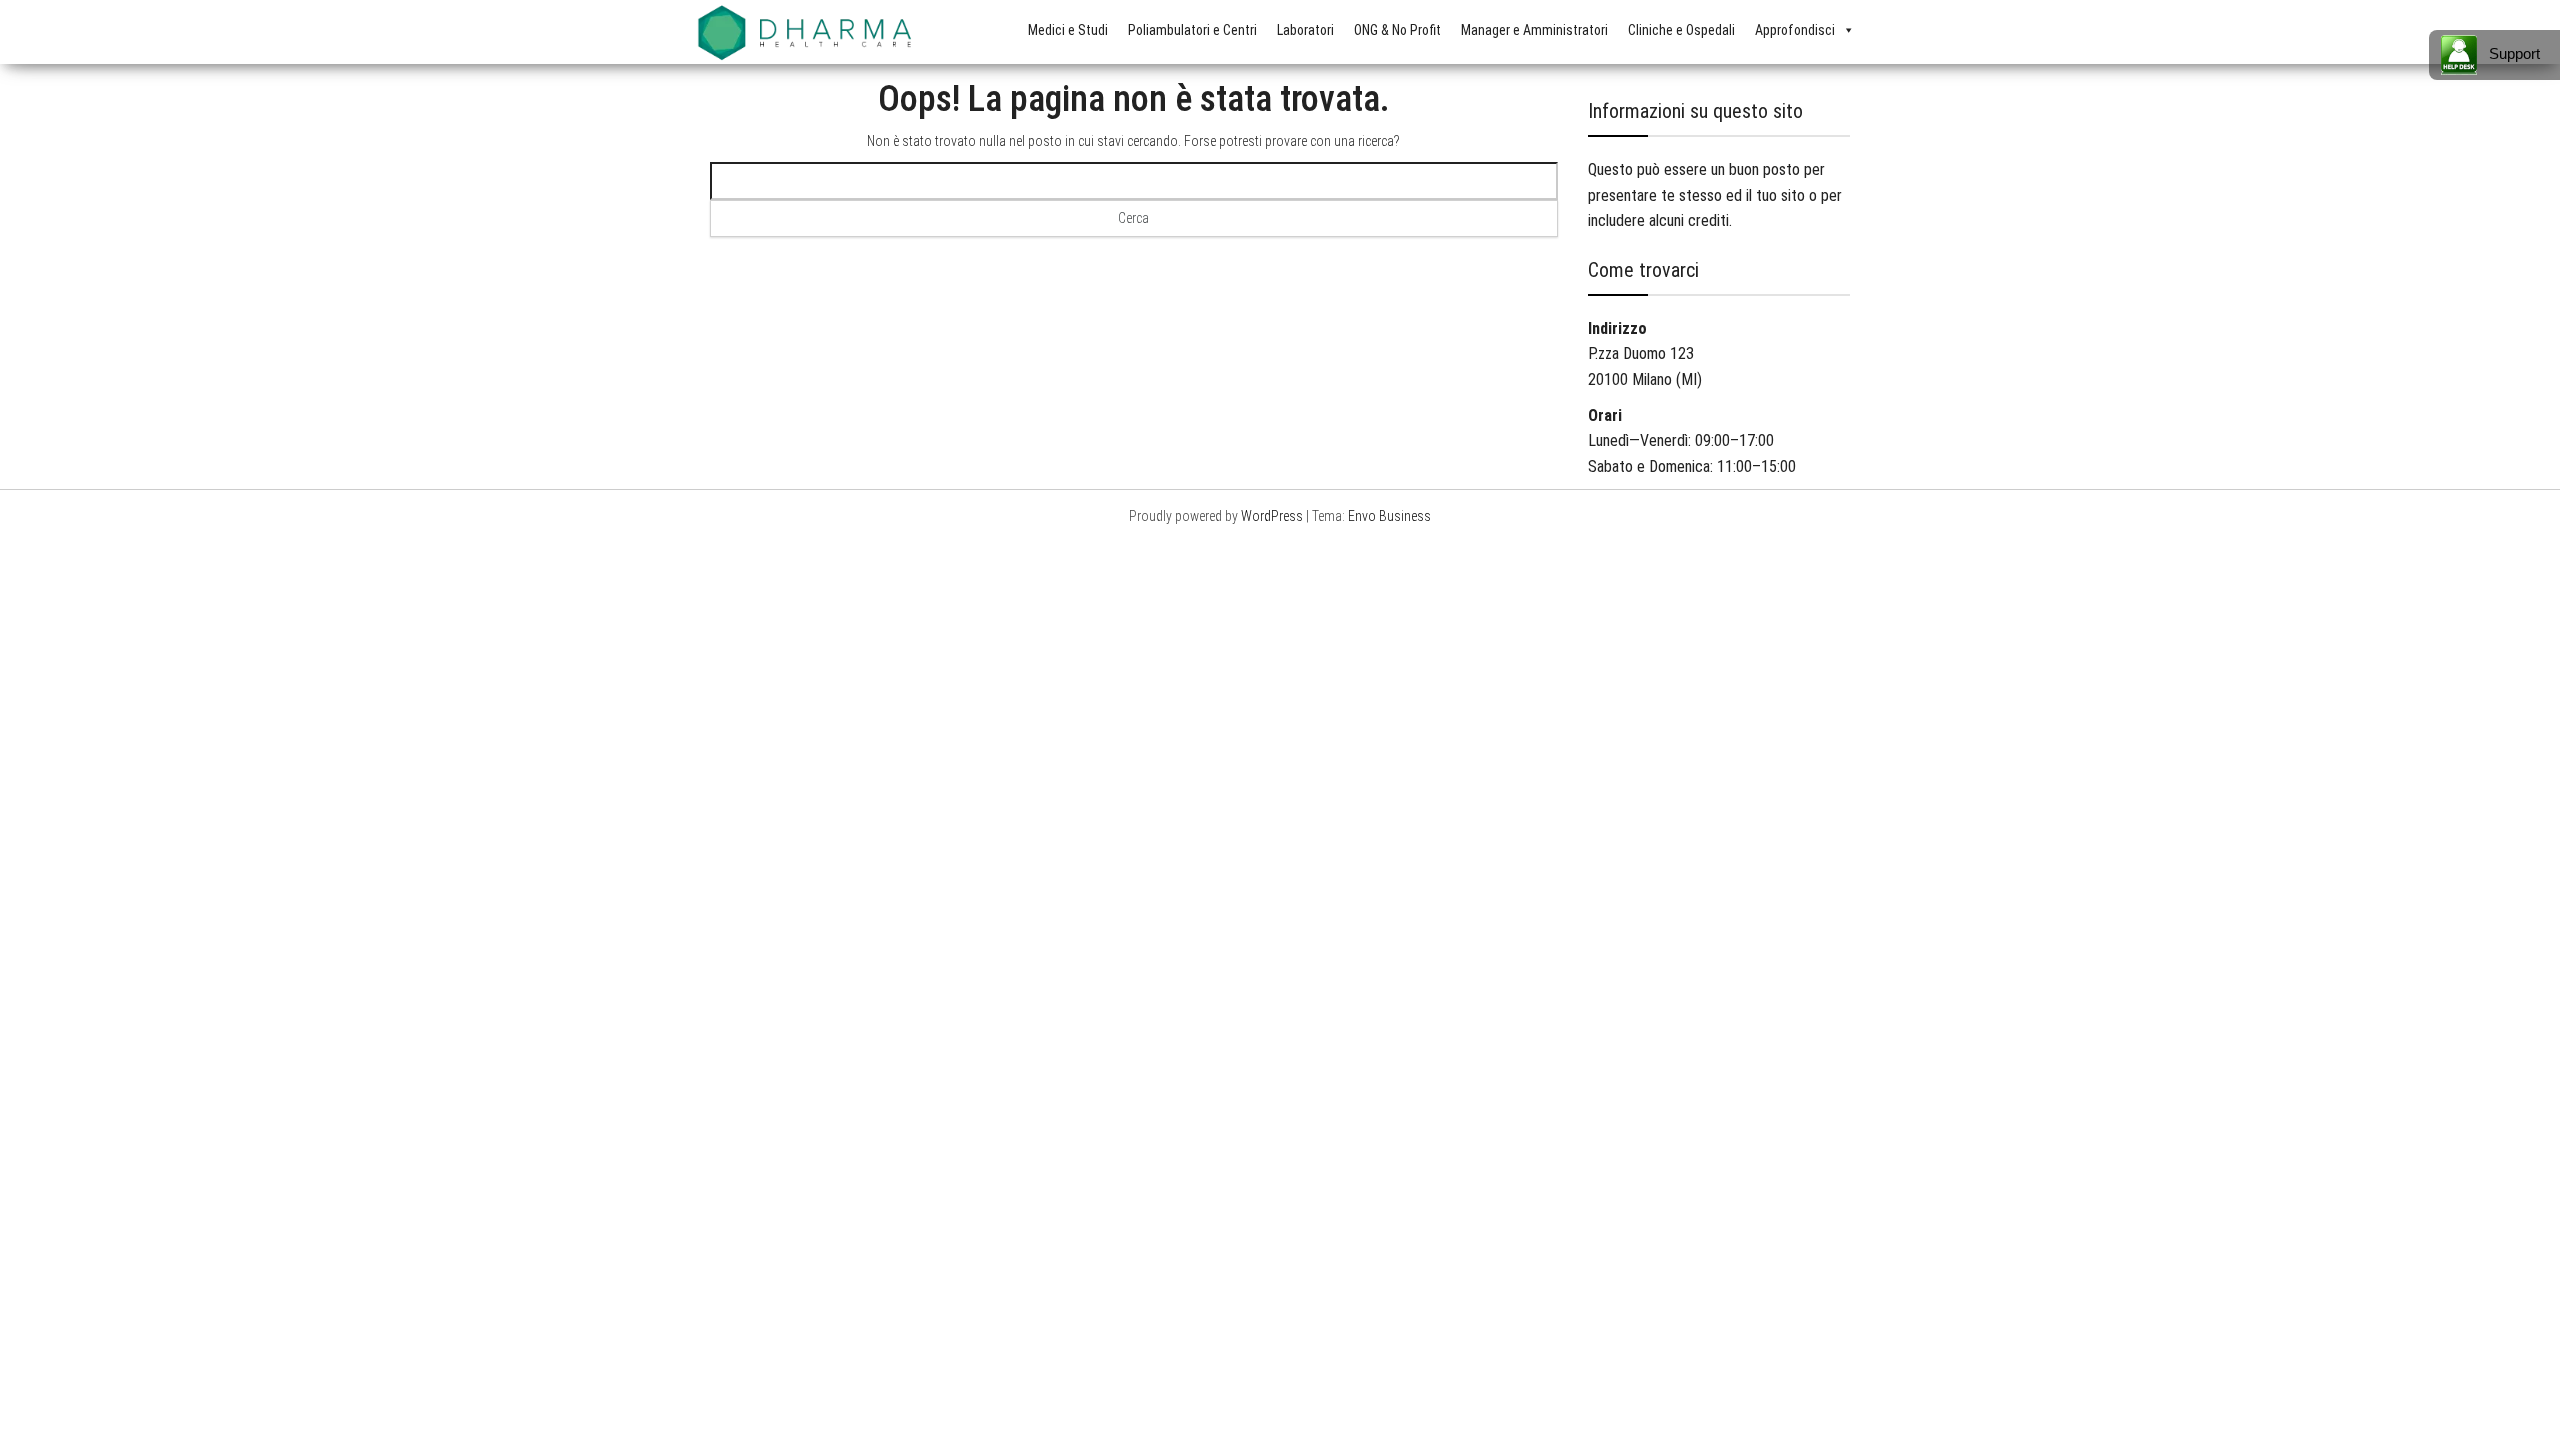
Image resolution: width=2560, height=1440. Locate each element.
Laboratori (1305, 30)
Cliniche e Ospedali (1681, 30)
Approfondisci (1795, 30)
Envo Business (1389, 516)
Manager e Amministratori (1534, 30)
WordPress (1272, 516)
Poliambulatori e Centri (1192, 30)
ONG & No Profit (1397, 30)
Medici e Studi (1068, 30)
